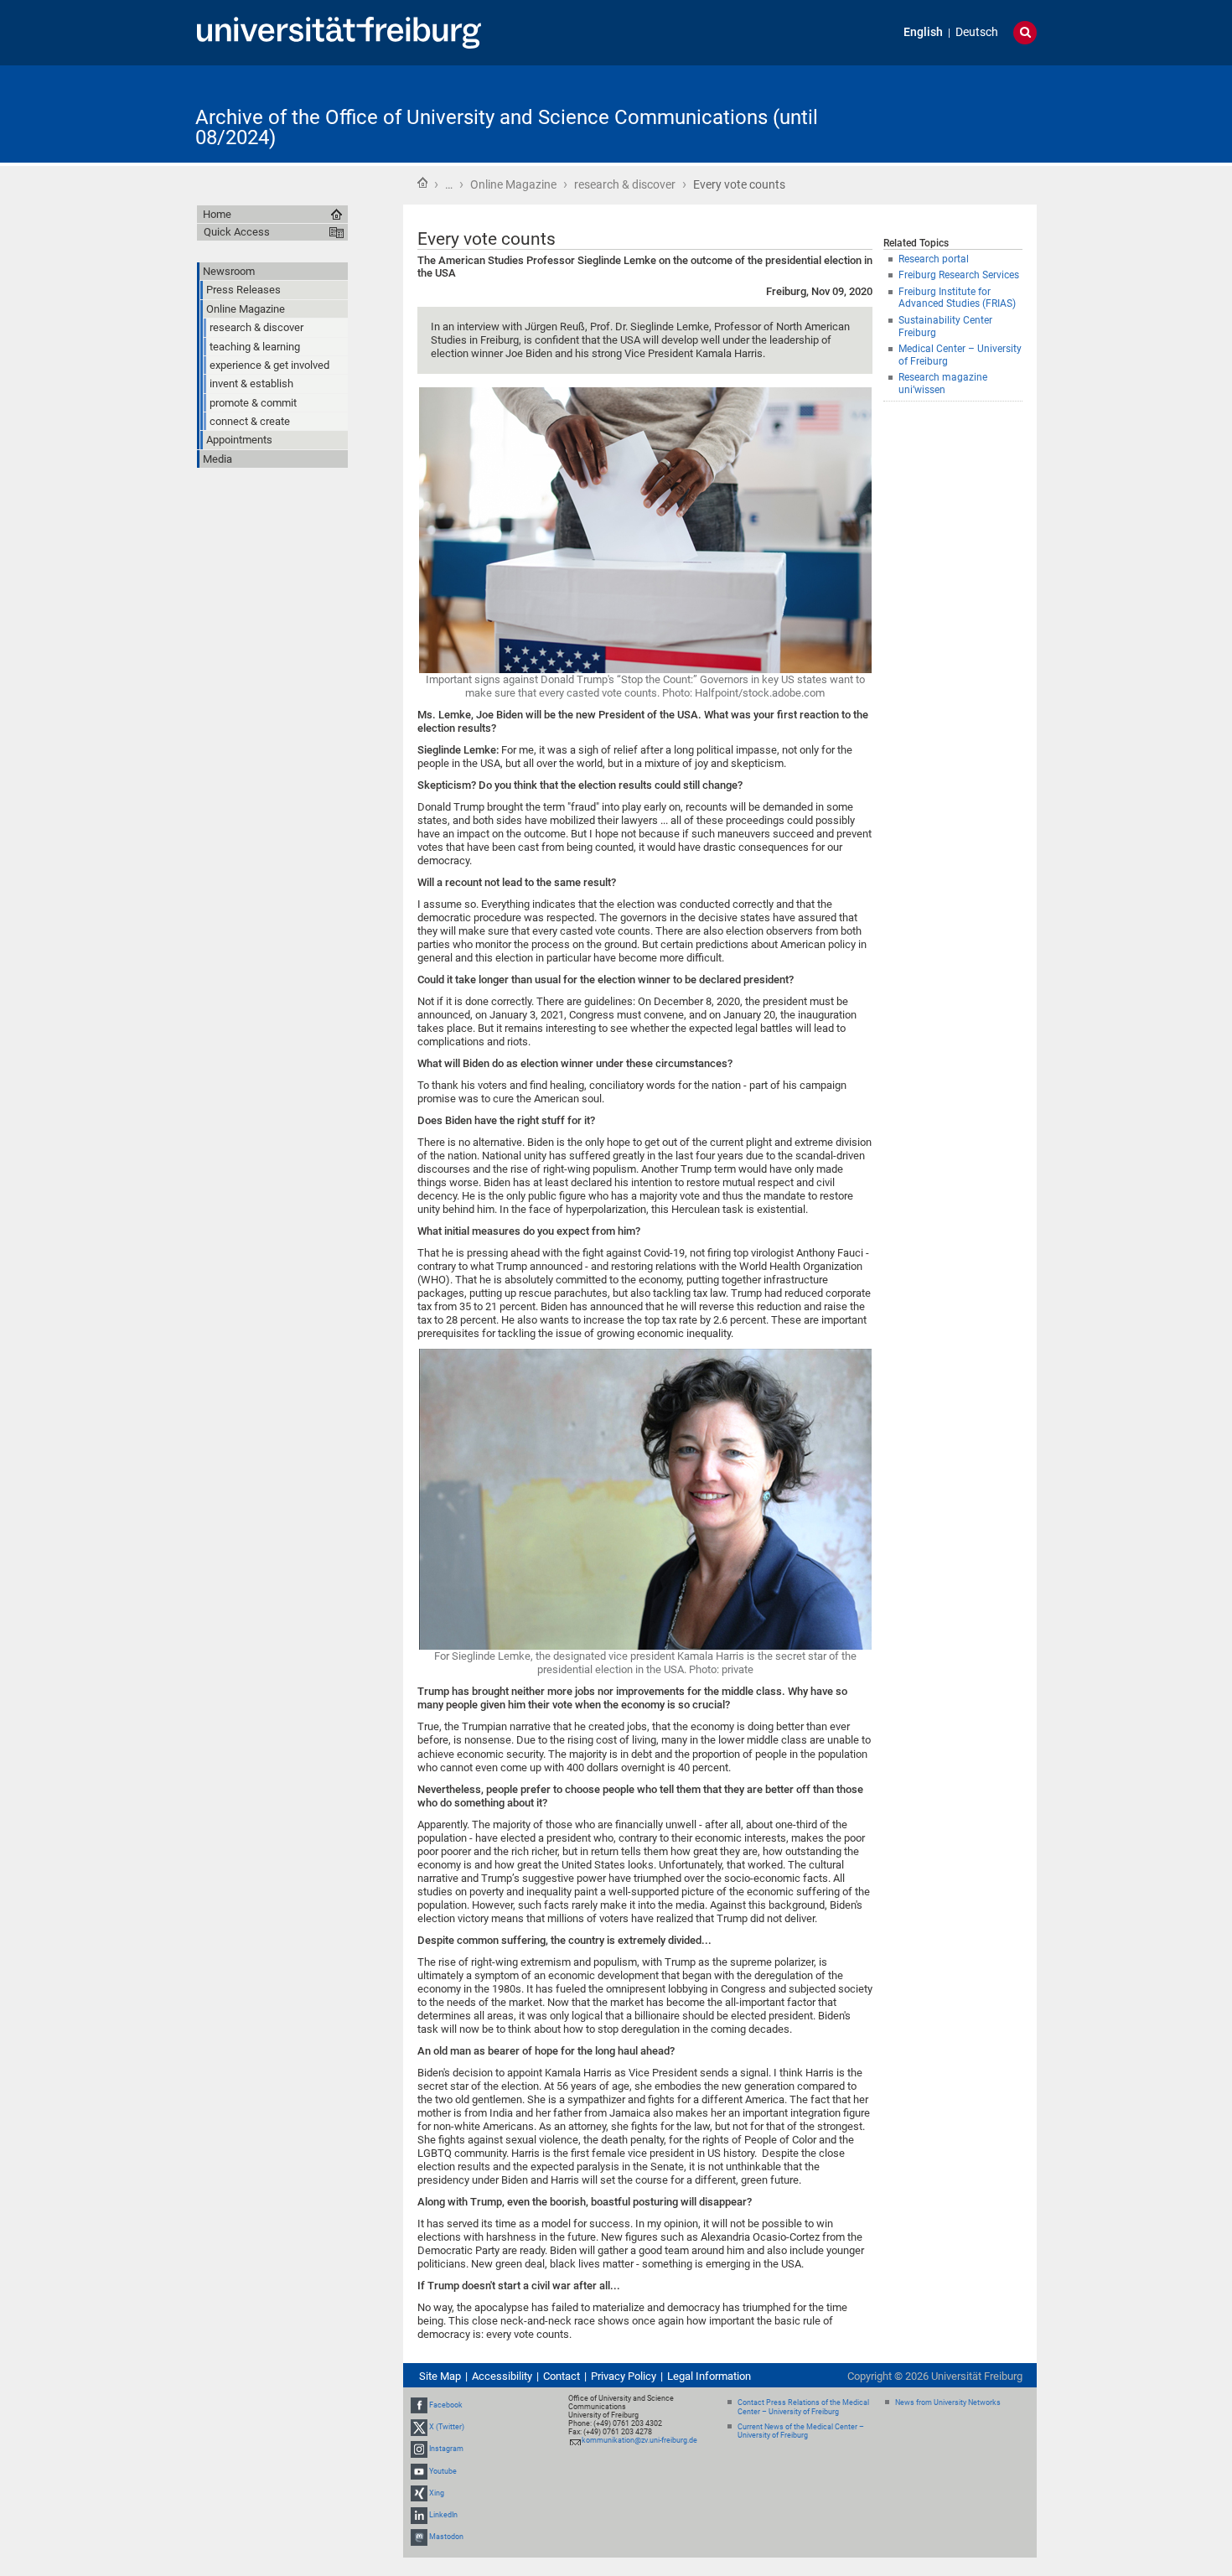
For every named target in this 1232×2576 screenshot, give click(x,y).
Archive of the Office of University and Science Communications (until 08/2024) (507, 127)
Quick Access (237, 232)
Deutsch (977, 32)
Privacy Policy (624, 2376)
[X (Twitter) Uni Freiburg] (419, 2427)
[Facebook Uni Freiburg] (419, 2405)
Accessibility (502, 2376)
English (923, 32)
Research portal (934, 259)
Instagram (446, 2449)
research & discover (625, 184)
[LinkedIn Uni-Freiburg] (419, 2515)
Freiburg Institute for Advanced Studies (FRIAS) (957, 298)
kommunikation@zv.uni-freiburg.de (639, 2440)
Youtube (443, 2471)
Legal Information (709, 2376)
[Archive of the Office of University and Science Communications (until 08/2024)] (955, 113)
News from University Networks (948, 2402)
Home (422, 183)
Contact (562, 2376)
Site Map (440, 2376)
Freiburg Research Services (959, 275)
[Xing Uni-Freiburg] (419, 2493)
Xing (437, 2493)
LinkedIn (443, 2515)
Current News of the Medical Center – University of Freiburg (801, 2431)
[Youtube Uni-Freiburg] (419, 2471)
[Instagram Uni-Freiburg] (419, 2449)
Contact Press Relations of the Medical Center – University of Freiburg (803, 2407)
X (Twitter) (447, 2427)
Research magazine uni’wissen (943, 384)
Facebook (446, 2405)
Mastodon (446, 2537)
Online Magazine (513, 184)
